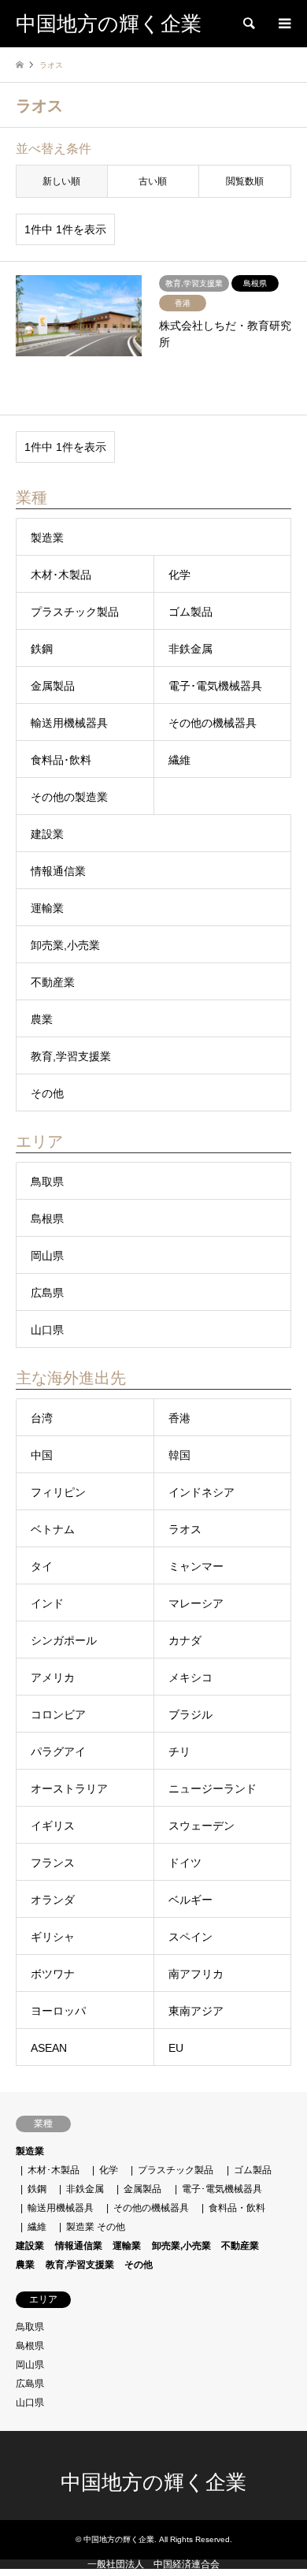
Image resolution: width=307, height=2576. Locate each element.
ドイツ (185, 1863)
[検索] (248, 24)
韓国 (179, 1455)
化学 (179, 575)
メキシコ (190, 1677)
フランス (53, 1863)
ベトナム (53, 1529)
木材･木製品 (61, 575)
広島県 (47, 1293)
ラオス (185, 1529)
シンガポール (64, 1640)
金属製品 (53, 686)
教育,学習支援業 (71, 1056)
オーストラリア (69, 1789)
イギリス (53, 1826)
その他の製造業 (69, 797)
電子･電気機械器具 (215, 686)
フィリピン (58, 1492)
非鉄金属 (190, 649)
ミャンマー (196, 1566)
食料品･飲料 (61, 760)
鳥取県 (47, 1182)
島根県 (47, 1219)
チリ (179, 1751)
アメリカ (53, 1677)
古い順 (153, 181)
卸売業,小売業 (65, 945)
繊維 (179, 760)
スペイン (190, 1937)
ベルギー (190, 1900)
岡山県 (47, 1256)
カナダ (185, 1640)
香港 (179, 1418)
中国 (42, 1455)
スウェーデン (202, 1826)
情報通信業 (58, 871)
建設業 (47, 834)
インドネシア (202, 1492)
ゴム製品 (190, 612)
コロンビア (58, 1714)
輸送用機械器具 (69, 723)
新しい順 (61, 181)
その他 (47, 1093)
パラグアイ (58, 1751)
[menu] (283, 24)
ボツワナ (53, 1974)
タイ (42, 1566)
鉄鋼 (42, 649)
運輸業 (47, 908)
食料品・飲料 (237, 2208)
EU (176, 2048)
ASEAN (49, 2048)
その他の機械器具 (213, 723)
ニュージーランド (213, 1789)
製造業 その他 (96, 2227)
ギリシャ (53, 1937)
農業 (42, 1019)
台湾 (42, 1418)
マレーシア (196, 1603)
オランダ (53, 1900)
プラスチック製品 (75, 612)
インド (47, 1603)
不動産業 (53, 982)
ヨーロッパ (58, 2011)
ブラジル (190, 1714)
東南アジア (196, 2011)
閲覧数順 (245, 181)
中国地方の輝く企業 (153, 2483)
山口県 (47, 1330)
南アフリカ (196, 1974)
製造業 (47, 538)
